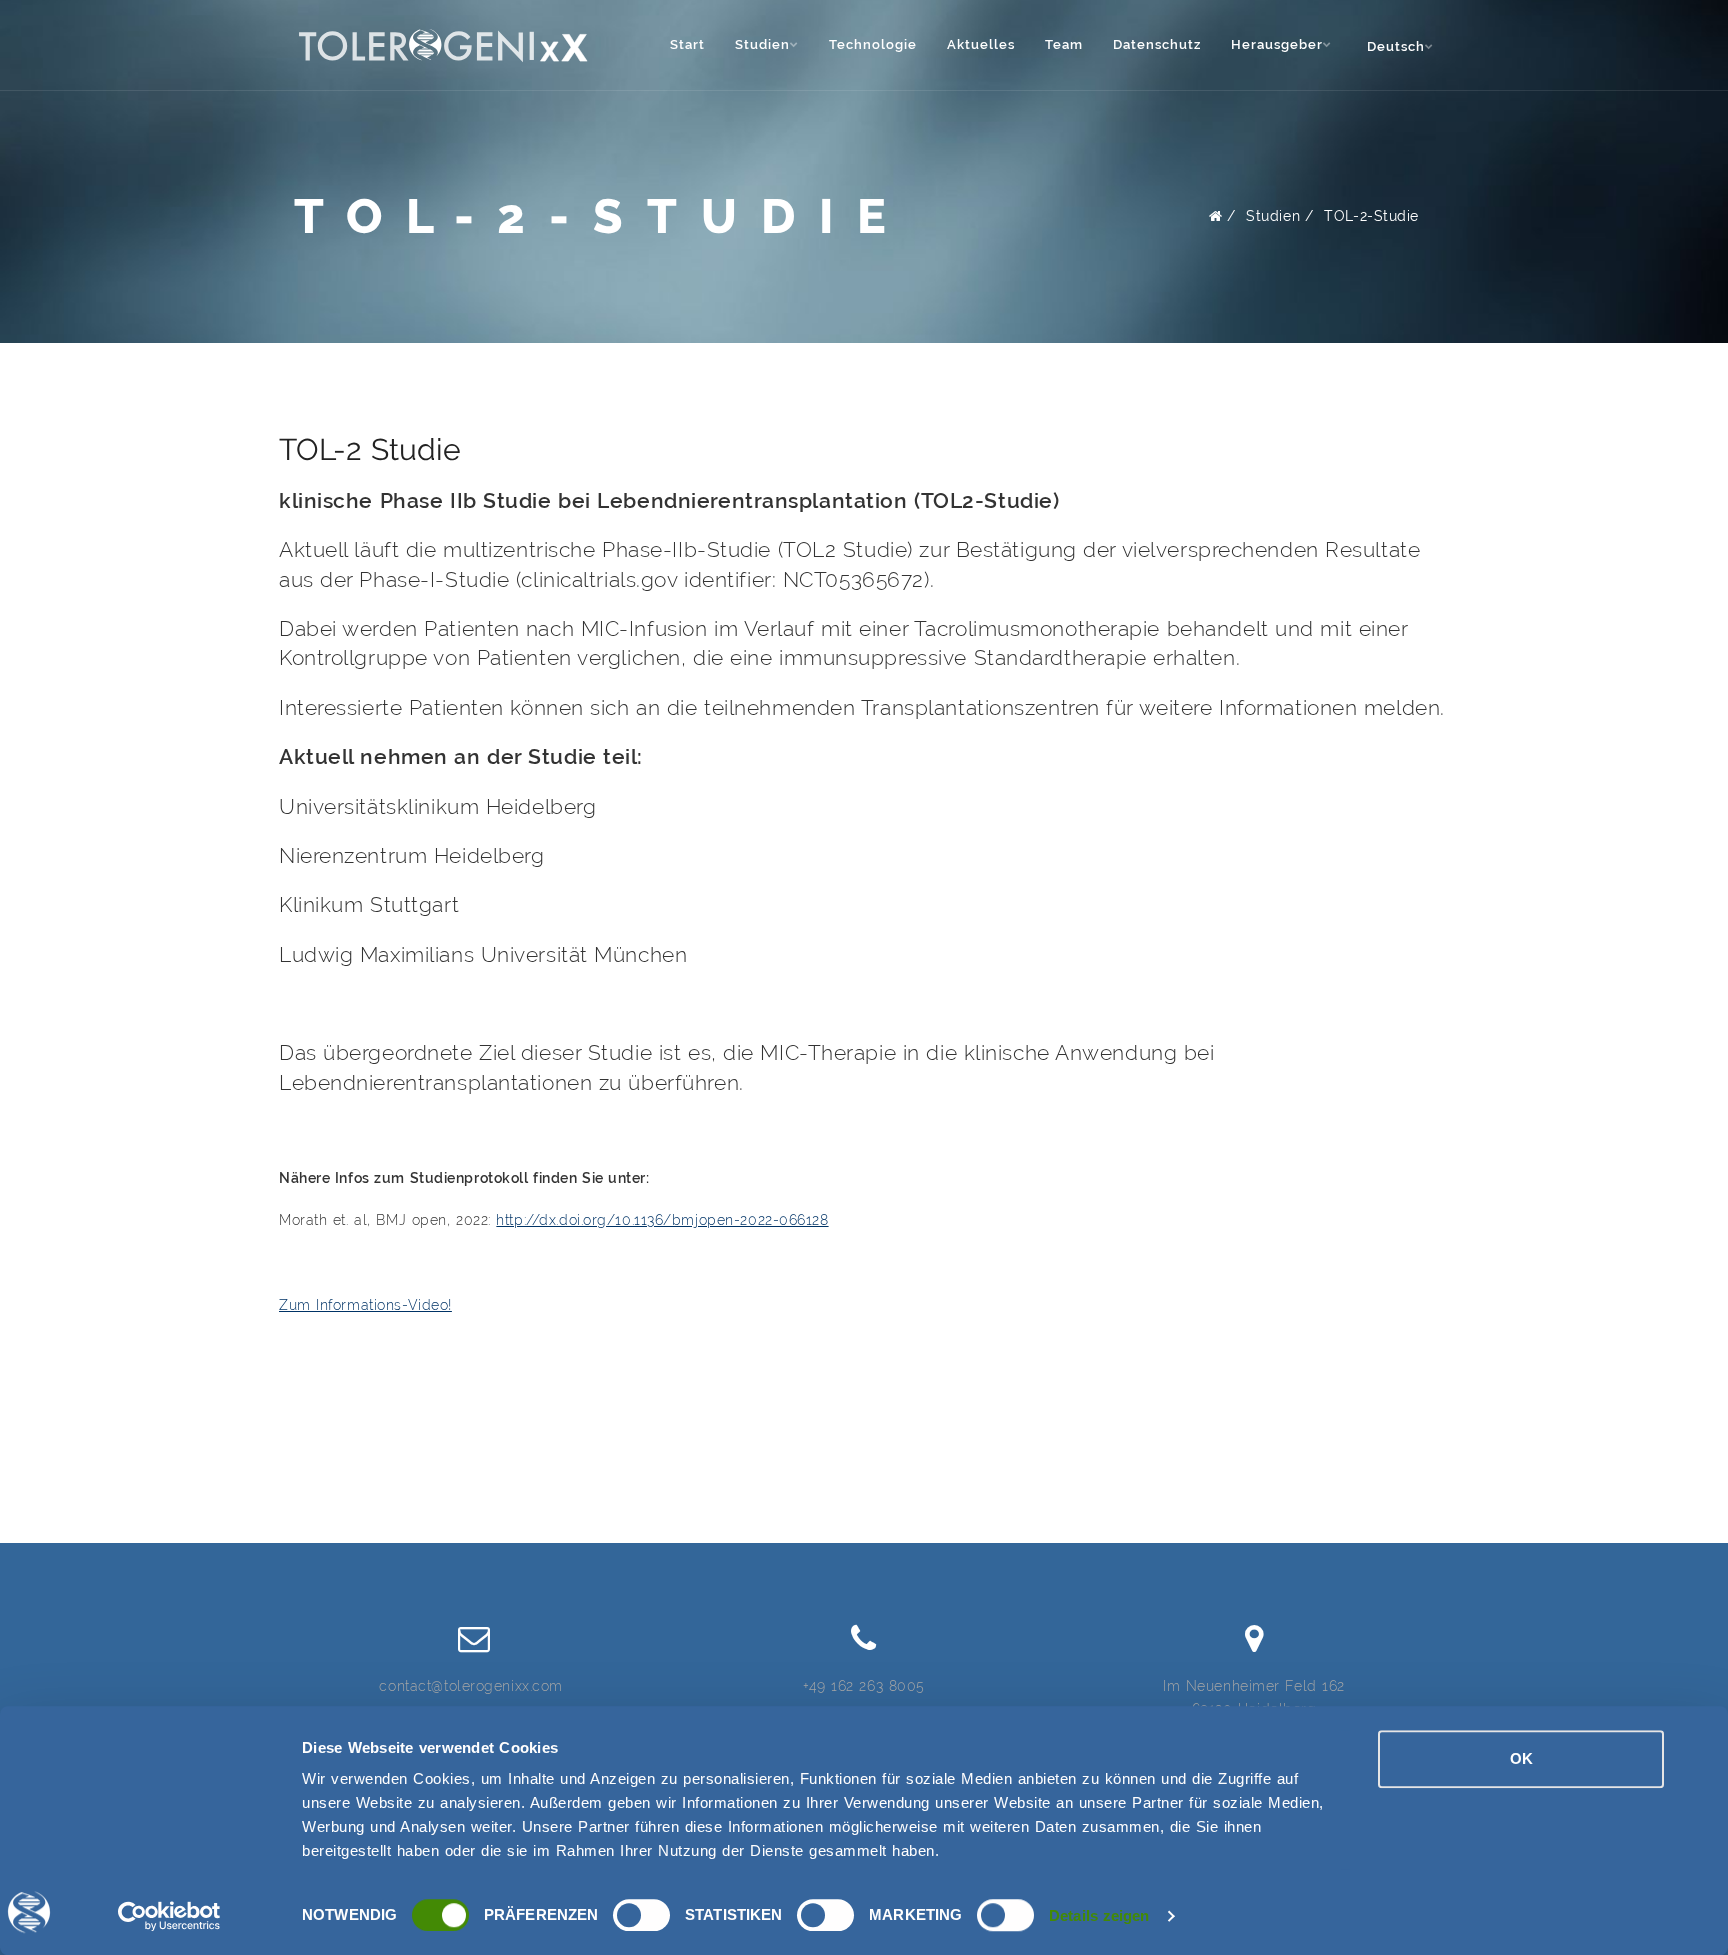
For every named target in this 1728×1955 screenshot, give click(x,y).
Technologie (873, 44)
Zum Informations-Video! (365, 1305)
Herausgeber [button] (1277, 44)
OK (1521, 1758)
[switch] (641, 1915)
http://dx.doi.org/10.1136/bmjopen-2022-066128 (662, 1220)
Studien (1273, 216)
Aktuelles (981, 44)
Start (687, 44)
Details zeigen (1099, 1915)
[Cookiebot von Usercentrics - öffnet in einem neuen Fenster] (169, 1916)
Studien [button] (762, 44)
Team (1064, 44)
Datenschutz (1157, 44)
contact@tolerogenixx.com (470, 1686)
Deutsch (1396, 46)
